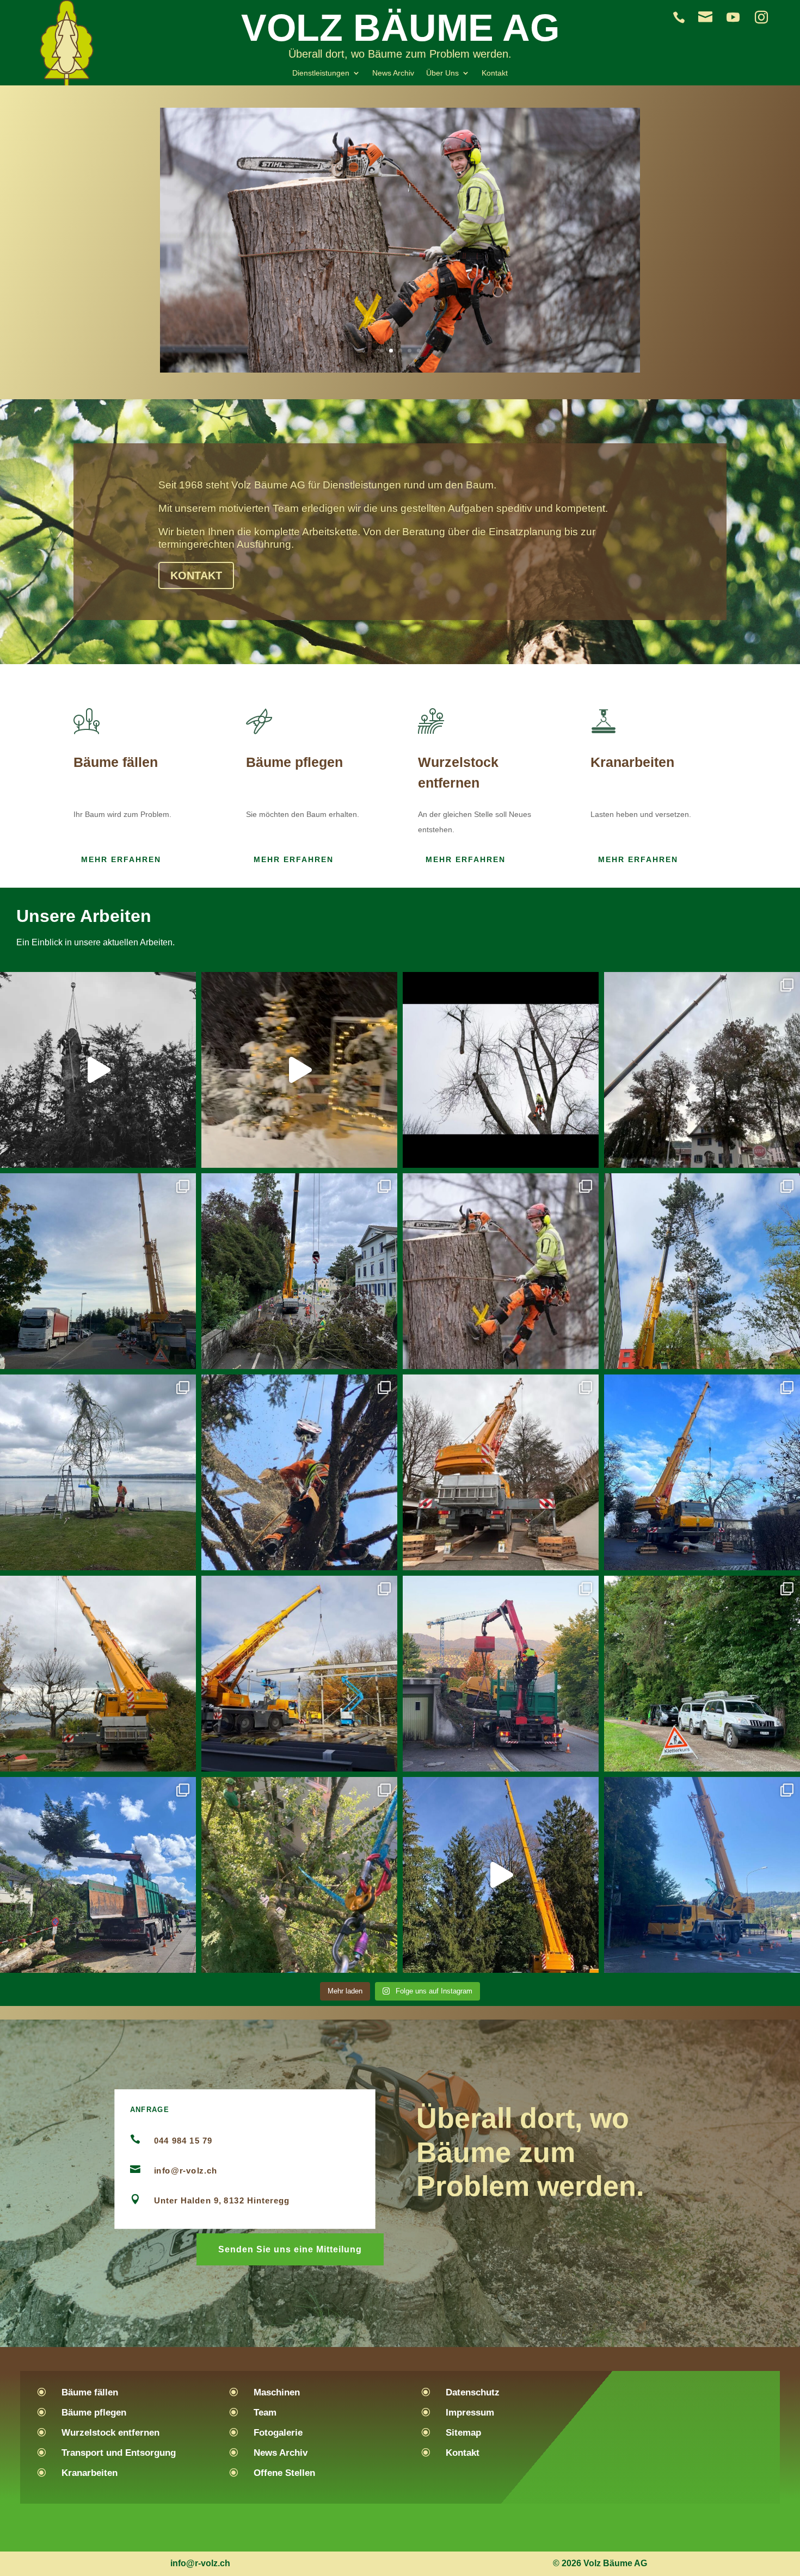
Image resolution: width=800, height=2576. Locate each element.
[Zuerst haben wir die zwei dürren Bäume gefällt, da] (702, 1070)
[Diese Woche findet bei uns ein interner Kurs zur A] (702, 1674)
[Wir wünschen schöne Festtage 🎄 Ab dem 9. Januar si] (98, 1674)
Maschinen (277, 2392)
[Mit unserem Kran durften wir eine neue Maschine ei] (98, 1271)
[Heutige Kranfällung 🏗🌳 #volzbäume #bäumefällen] (702, 1472)
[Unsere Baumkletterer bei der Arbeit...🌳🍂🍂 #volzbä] (299, 1875)
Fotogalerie (278, 2433)
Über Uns (442, 73)
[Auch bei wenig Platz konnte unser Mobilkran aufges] (702, 1271)
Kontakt (495, 73)
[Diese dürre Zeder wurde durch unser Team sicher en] (501, 1472)
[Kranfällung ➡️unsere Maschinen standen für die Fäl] (702, 1875)
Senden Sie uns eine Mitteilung (290, 2249)
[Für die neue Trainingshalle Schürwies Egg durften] (299, 1674)
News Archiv (393, 73)
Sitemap (463, 2433)
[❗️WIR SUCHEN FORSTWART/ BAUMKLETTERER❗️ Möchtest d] (501, 1070)
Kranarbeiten (90, 2473)
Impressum (470, 2413)
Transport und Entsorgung (119, 2453)
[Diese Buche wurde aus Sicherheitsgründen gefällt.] (299, 1271)
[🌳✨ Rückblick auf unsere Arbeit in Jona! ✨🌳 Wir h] (98, 1070)
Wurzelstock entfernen (110, 2433)
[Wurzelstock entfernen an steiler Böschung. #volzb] (501, 1674)
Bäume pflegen (94, 2413)
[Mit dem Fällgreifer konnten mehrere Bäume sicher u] (98, 1875)
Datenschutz (473, 2392)
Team (265, 2413)
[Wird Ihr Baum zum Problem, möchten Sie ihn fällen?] (501, 1271)
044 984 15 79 (183, 2140)
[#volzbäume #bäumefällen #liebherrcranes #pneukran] (501, 1875)
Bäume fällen (90, 2392)
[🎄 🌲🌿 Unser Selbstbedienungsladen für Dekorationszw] (299, 1070)
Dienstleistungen (321, 73)
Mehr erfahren (121, 859)
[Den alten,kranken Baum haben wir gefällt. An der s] (98, 1472)
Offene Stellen (284, 2473)
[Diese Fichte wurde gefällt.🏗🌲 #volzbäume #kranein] (299, 1472)
